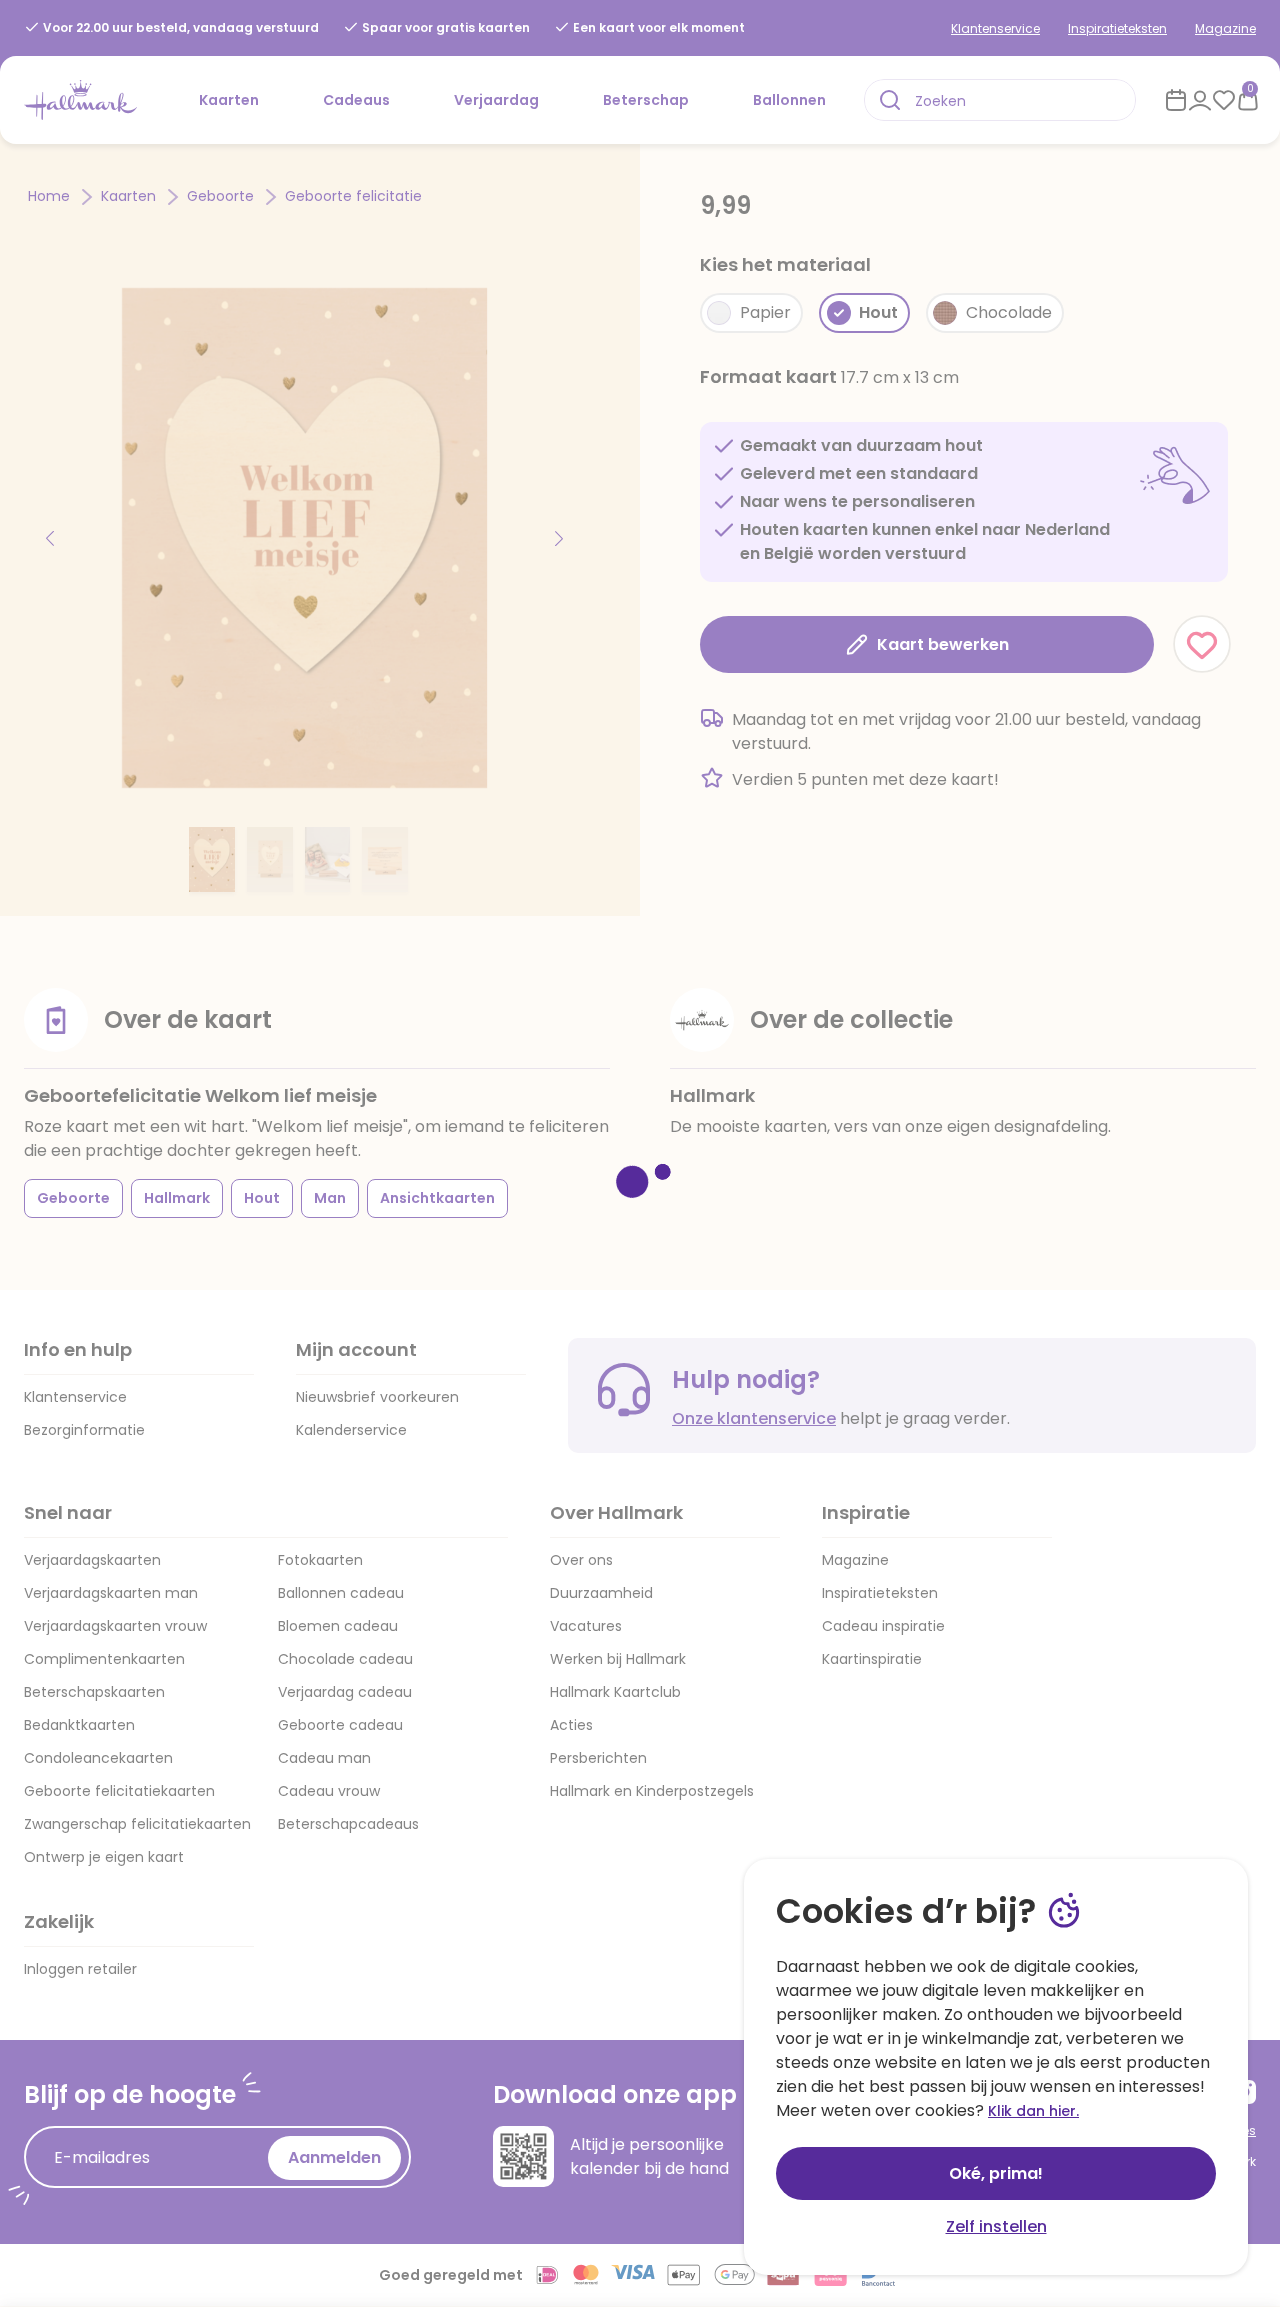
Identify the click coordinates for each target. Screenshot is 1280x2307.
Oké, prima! (996, 2173)
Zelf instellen (996, 2226)
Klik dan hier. (1033, 2111)
